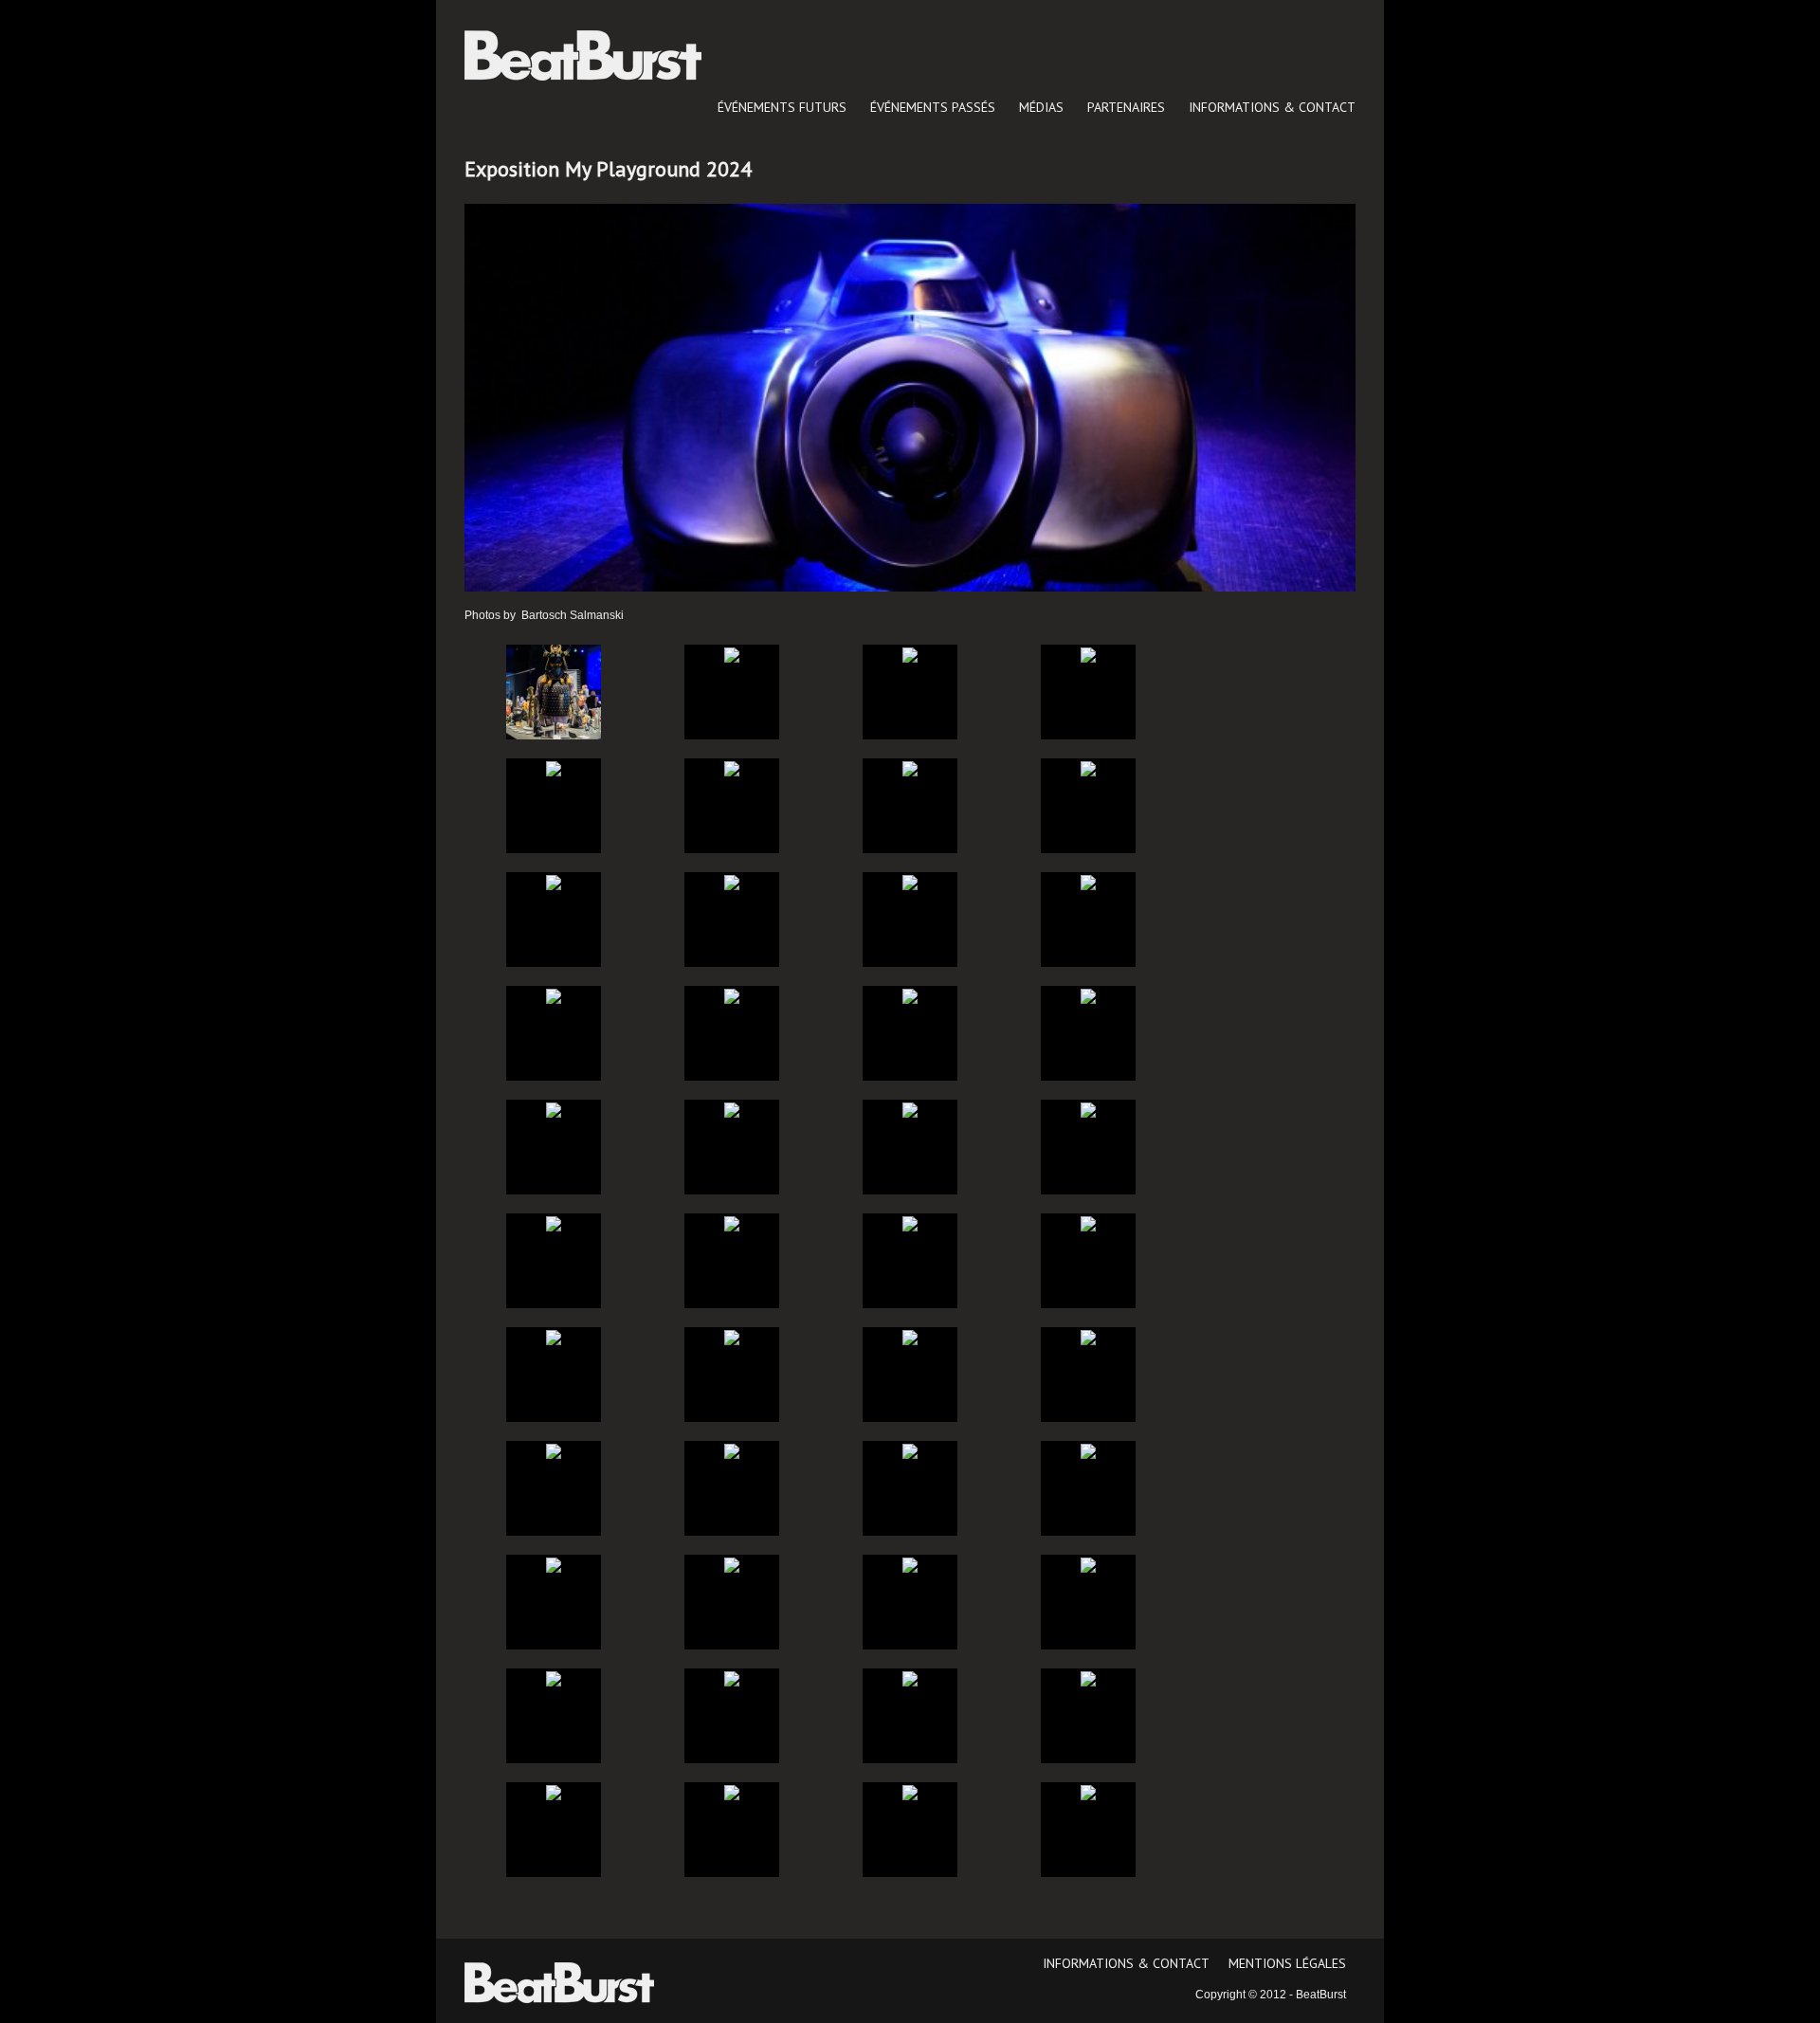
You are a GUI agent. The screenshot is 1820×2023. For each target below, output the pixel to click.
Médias (1041, 107)
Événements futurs (782, 107)
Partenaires (1126, 107)
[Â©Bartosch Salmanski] (554, 691)
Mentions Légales (1287, 1963)
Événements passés (933, 107)
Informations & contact (1272, 107)
